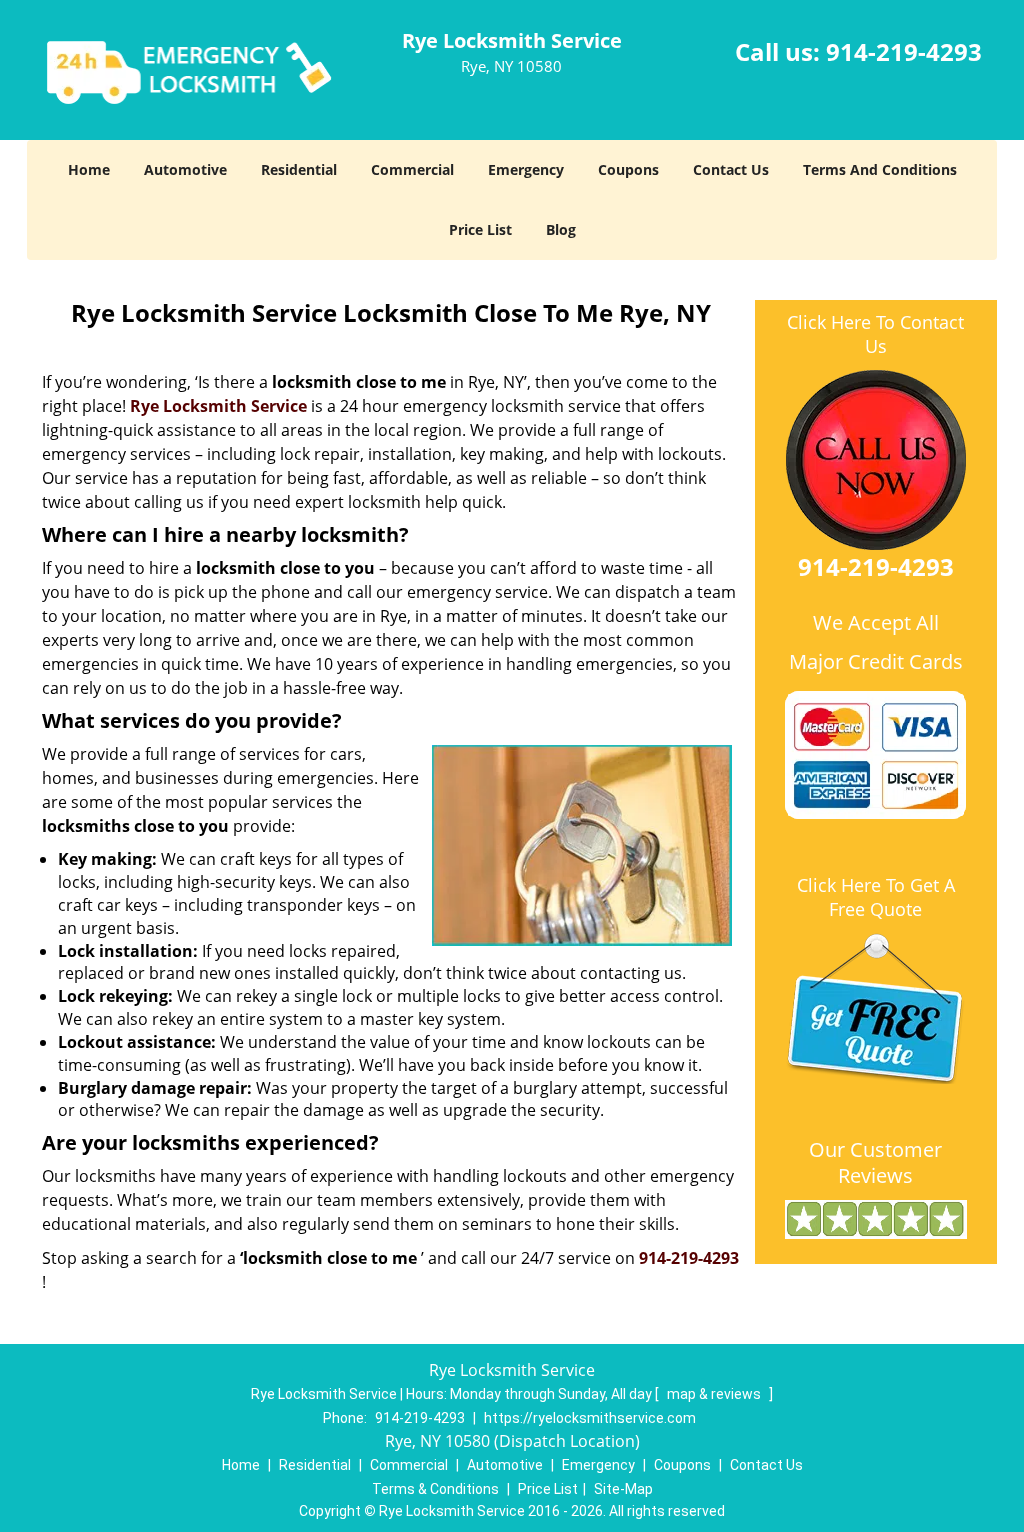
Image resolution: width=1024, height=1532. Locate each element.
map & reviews (715, 1394)
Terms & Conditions (435, 1489)
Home (89, 169)
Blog (561, 229)
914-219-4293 (904, 51)
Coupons (628, 169)
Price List (480, 229)
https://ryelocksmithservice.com (590, 1418)
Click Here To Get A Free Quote (876, 897)
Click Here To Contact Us (875, 334)
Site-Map (623, 1489)
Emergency (526, 169)
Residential (299, 169)
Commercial (412, 169)
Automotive (185, 169)
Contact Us (731, 169)
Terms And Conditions (880, 169)
